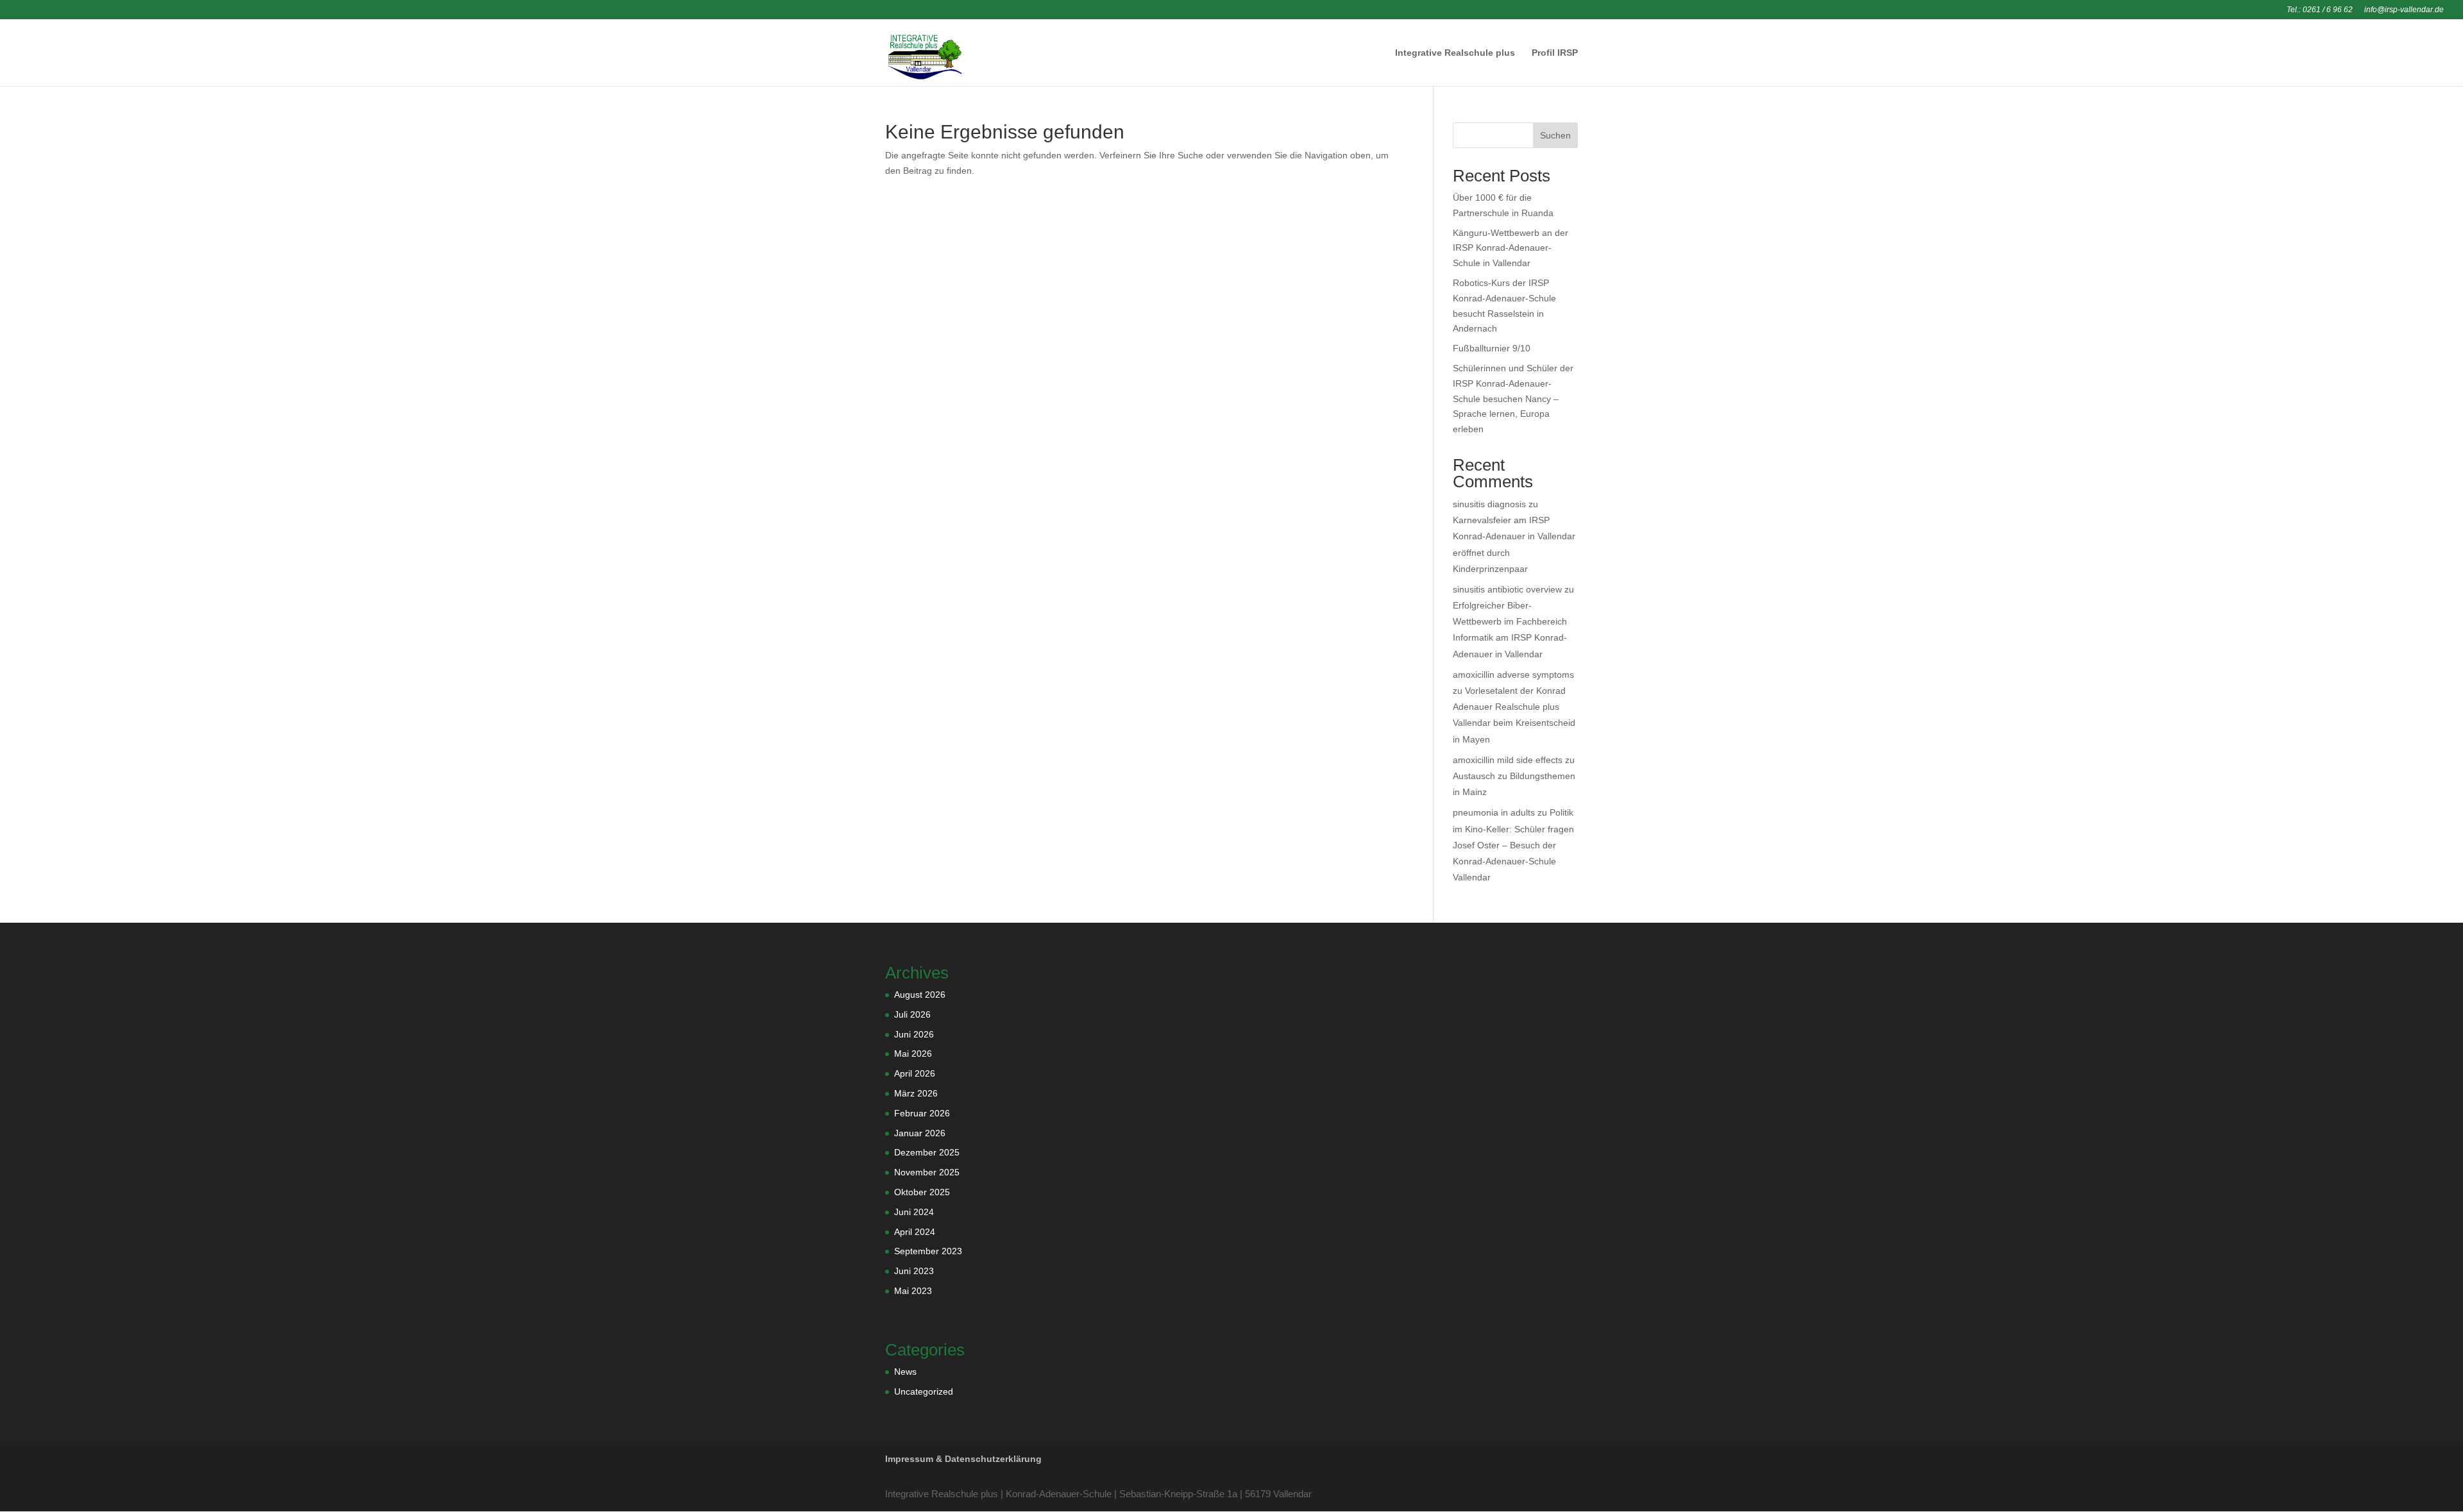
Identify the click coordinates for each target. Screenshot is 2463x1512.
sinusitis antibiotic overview (1507, 589)
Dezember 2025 (927, 1152)
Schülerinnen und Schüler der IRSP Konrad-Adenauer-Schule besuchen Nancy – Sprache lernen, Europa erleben (1513, 399)
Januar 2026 (920, 1133)
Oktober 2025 (922, 1192)
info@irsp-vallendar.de (2404, 10)
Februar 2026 (922, 1113)
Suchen (1555, 135)
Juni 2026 (914, 1034)
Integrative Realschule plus (1455, 53)
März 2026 (916, 1093)
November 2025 (927, 1172)
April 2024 (915, 1232)
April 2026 (915, 1073)
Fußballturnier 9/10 (1492, 348)
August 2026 (920, 995)
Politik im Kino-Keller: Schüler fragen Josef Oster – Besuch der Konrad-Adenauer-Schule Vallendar (1513, 845)
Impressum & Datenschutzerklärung (963, 1459)
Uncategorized (924, 1391)
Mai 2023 (913, 1291)
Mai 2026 (913, 1054)
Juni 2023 (914, 1271)
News (905, 1372)
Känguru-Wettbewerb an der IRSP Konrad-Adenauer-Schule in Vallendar (1511, 248)
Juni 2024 (914, 1212)
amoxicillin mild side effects (1508, 760)
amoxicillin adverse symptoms (1513, 675)
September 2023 (928, 1251)
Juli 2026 (912, 1014)
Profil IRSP (1555, 53)
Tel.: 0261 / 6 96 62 (2320, 10)
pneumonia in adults (1494, 812)
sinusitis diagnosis (1489, 504)
